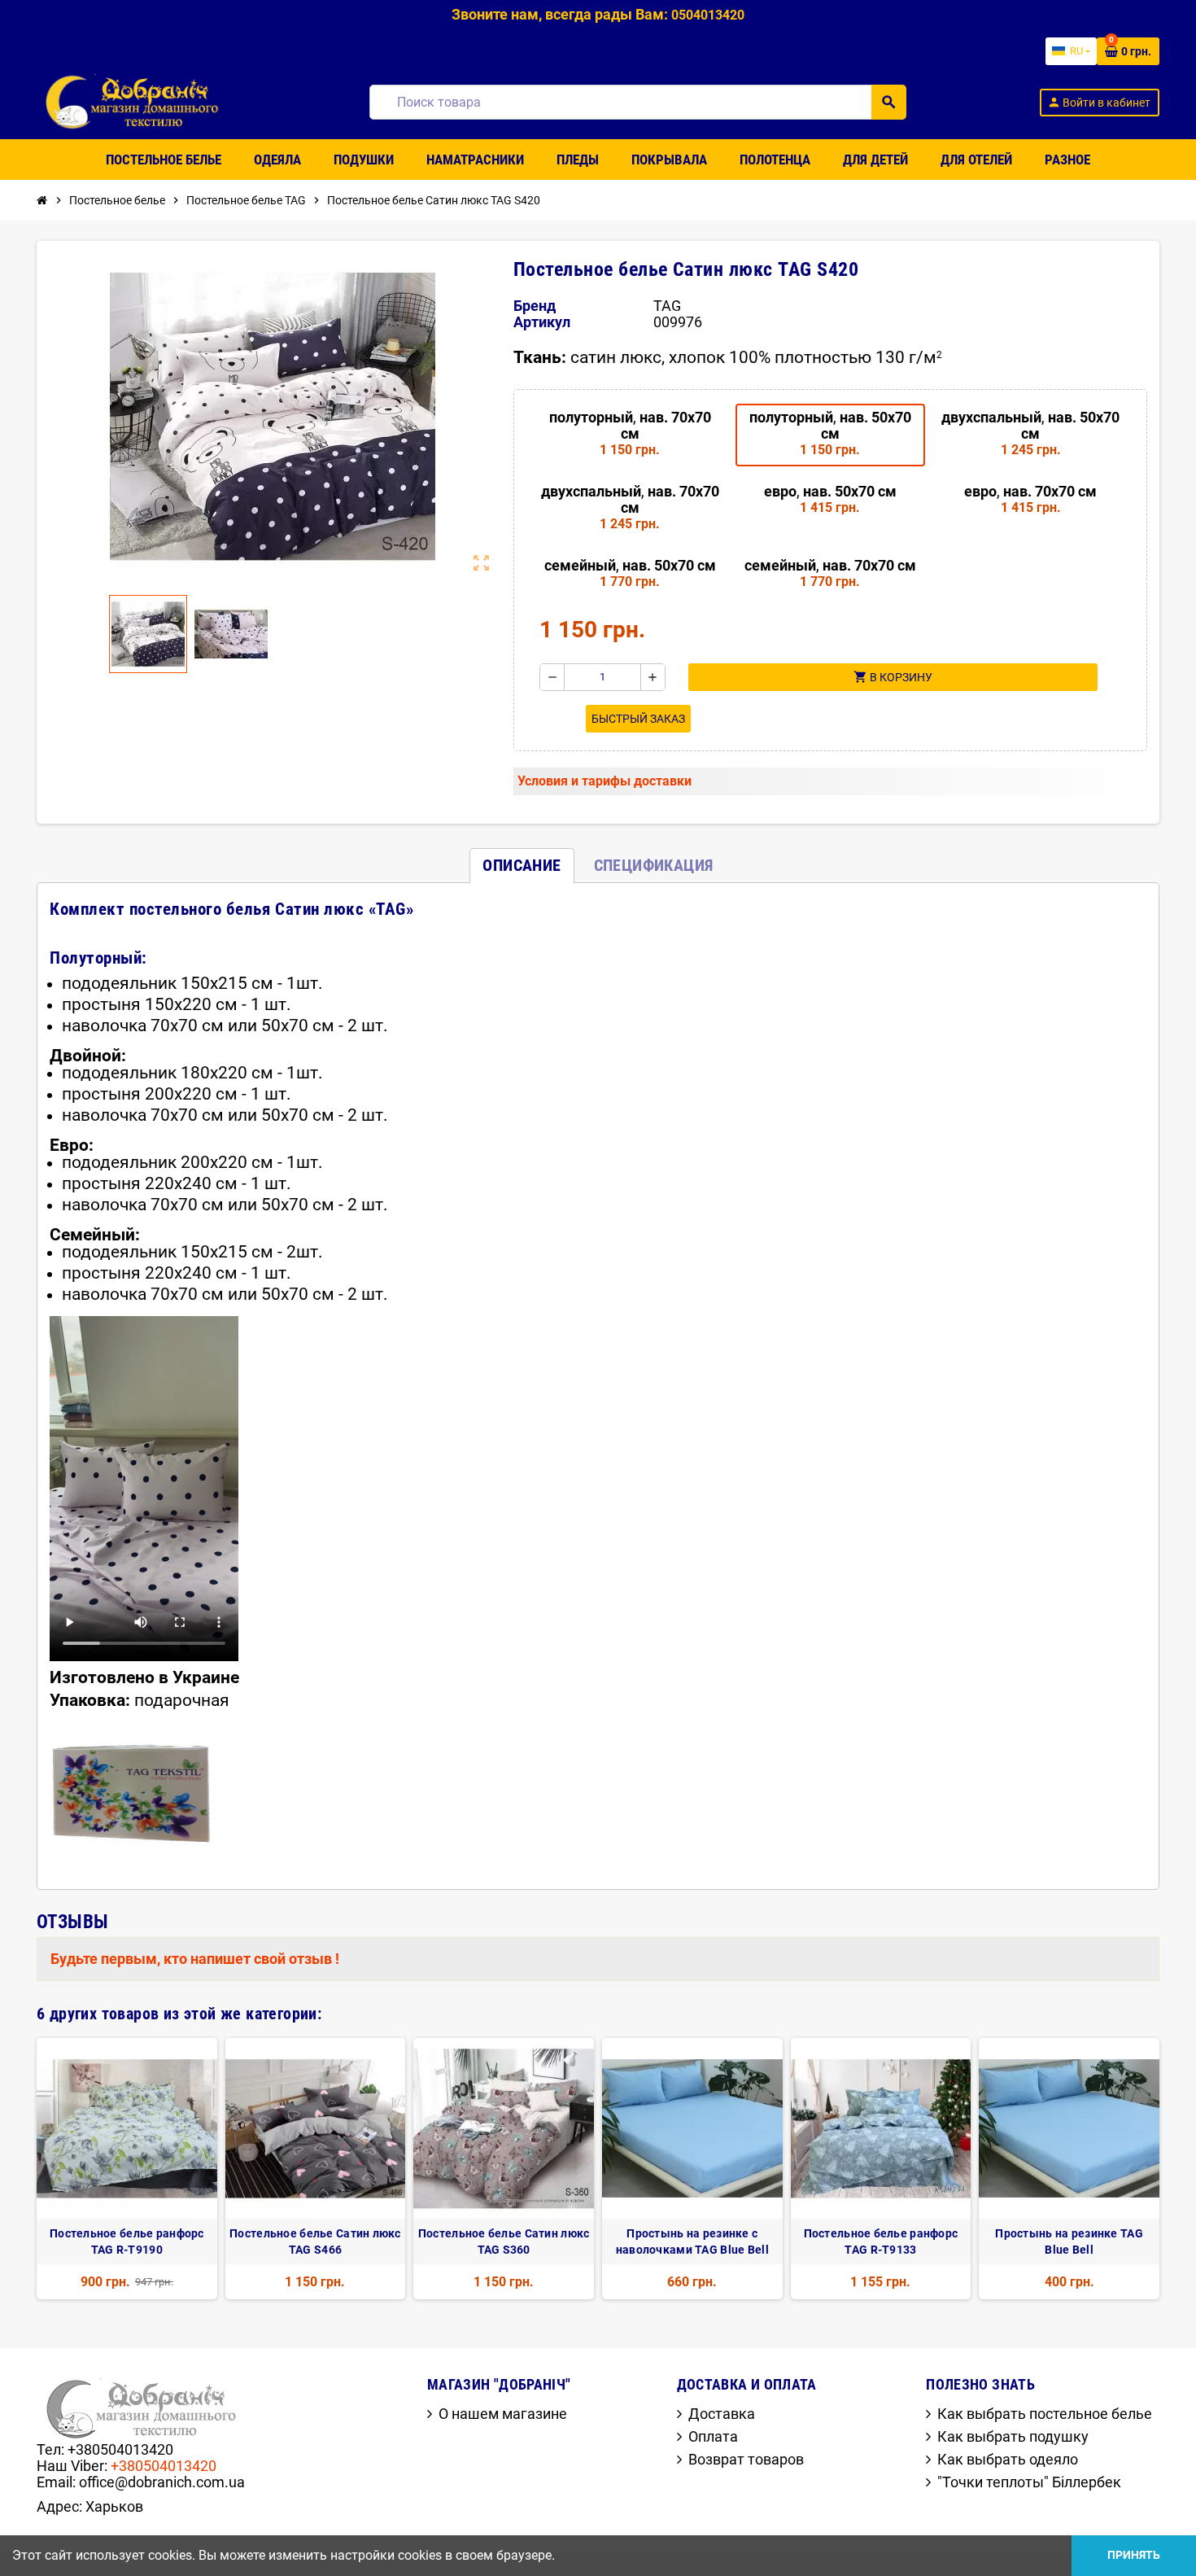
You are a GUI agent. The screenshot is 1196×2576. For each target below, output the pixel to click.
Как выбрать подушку (1013, 2436)
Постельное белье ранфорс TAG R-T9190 (127, 2241)
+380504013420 (164, 2466)
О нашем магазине (503, 2414)
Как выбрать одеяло (1008, 2459)
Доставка (722, 2414)
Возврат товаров (746, 2459)
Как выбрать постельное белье (1045, 2414)
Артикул (542, 322)
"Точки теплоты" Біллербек (1029, 2482)
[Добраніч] (137, 101)
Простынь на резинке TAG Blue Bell (1069, 2241)
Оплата (713, 2436)
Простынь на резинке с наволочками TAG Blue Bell (692, 2241)
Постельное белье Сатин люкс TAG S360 (504, 2241)
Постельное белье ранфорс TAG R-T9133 (881, 2241)
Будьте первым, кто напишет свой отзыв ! (195, 1959)
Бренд (535, 306)
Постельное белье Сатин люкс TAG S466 (315, 2241)
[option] (127, 2169)
